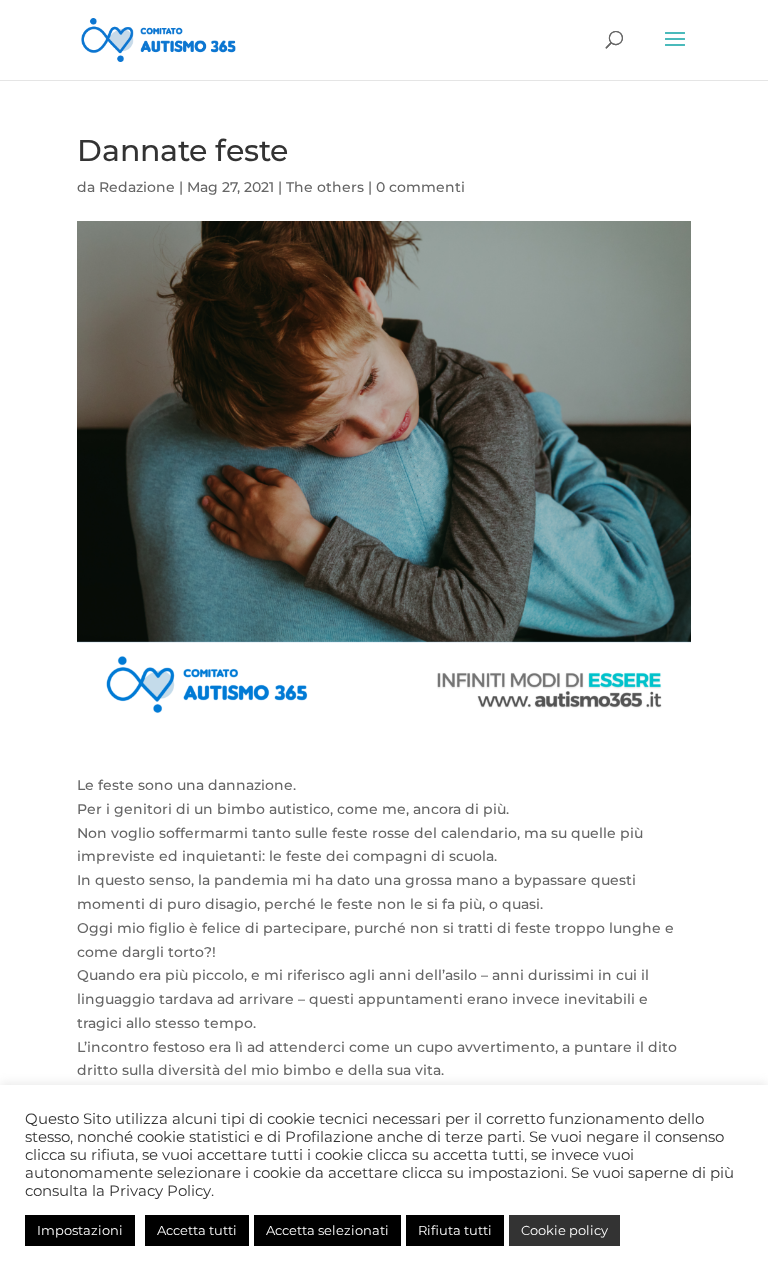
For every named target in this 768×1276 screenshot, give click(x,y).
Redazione (137, 187)
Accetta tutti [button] (197, 1230)
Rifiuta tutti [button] (455, 1230)
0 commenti (420, 187)
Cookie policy (564, 1230)
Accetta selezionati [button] (327, 1230)
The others (325, 187)
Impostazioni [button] (80, 1230)
